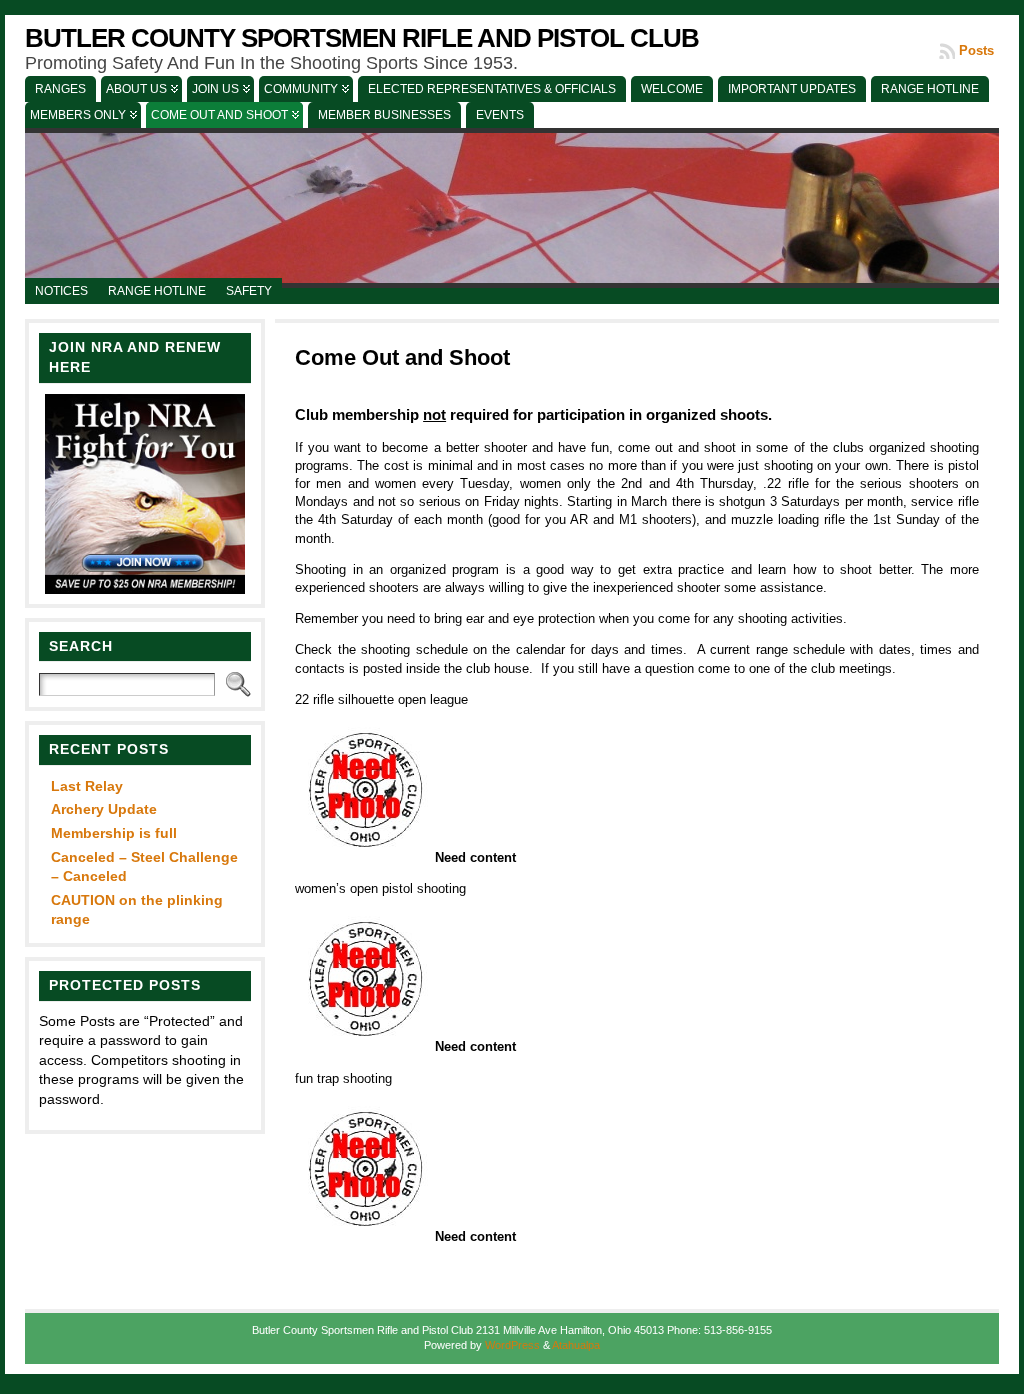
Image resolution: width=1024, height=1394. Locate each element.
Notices (61, 291)
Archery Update (104, 809)
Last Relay (87, 786)
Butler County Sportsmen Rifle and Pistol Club (362, 38)
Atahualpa (576, 1345)
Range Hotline (157, 291)
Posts (976, 50)
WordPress (512, 1345)
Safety (249, 291)
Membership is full (114, 833)
